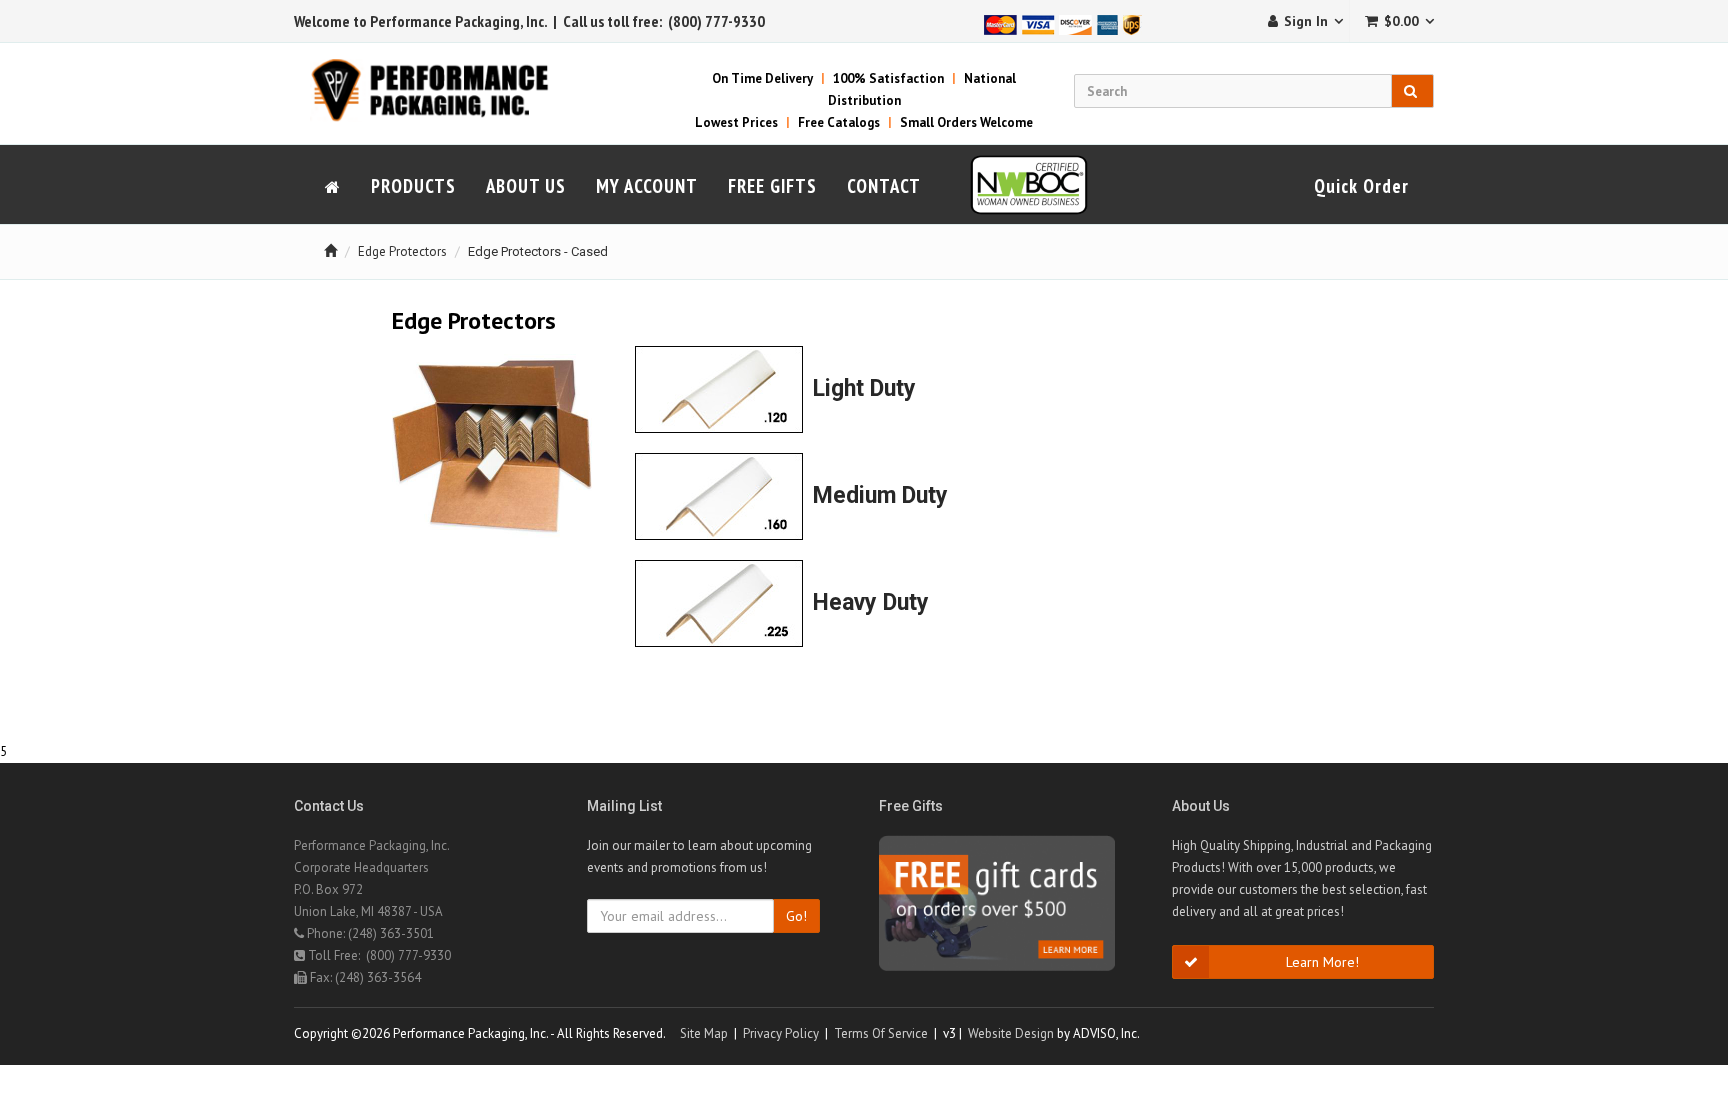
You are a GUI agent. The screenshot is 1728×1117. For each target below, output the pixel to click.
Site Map (704, 1033)
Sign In (1306, 21)
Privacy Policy (781, 1033)
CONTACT (884, 186)
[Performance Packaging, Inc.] (441, 90)
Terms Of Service (881, 1033)
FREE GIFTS (772, 186)
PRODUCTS (413, 186)
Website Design (1011, 1033)
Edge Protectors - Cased (538, 251)
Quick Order (1361, 186)
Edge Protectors (402, 251)
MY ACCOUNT (647, 186)
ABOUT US (526, 186)
